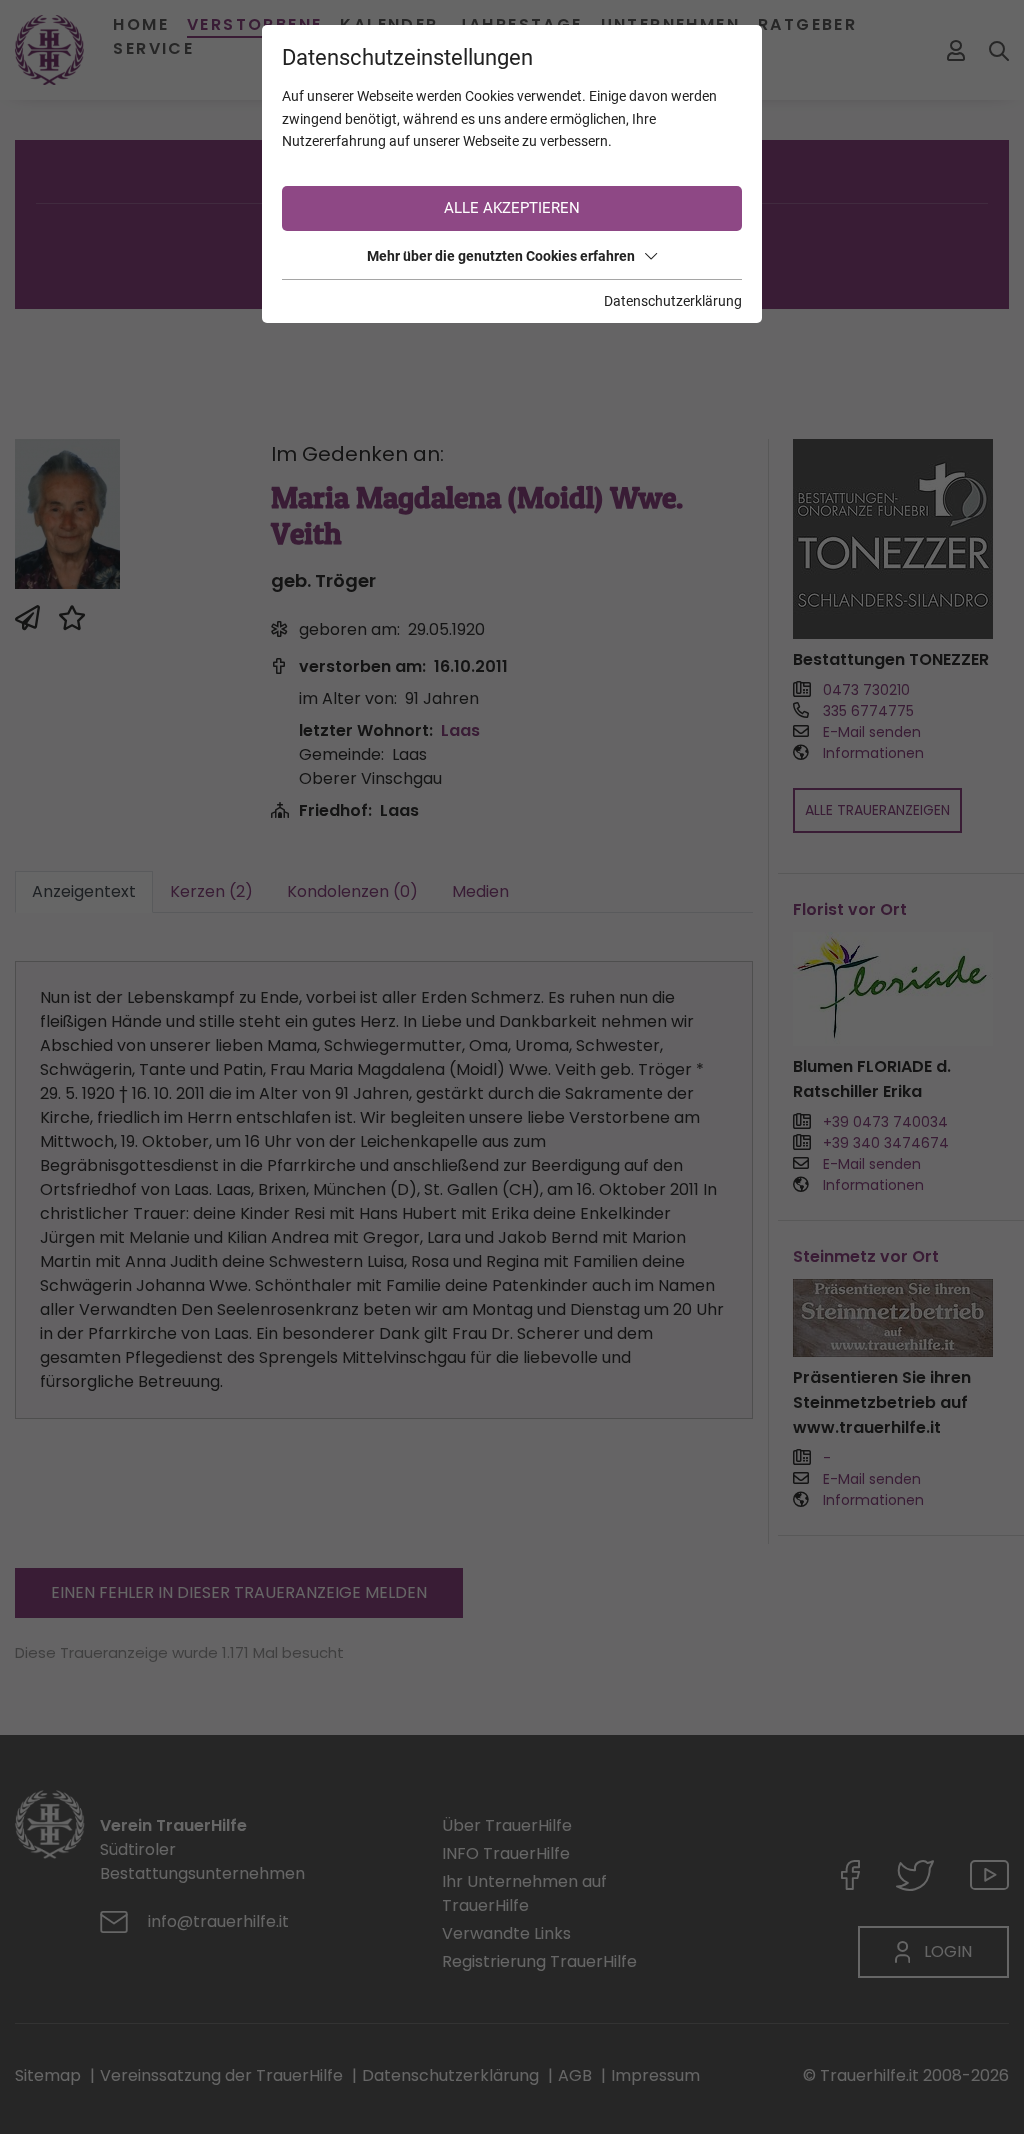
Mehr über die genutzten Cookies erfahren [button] (501, 256)
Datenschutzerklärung (673, 301)
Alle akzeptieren (512, 208)
